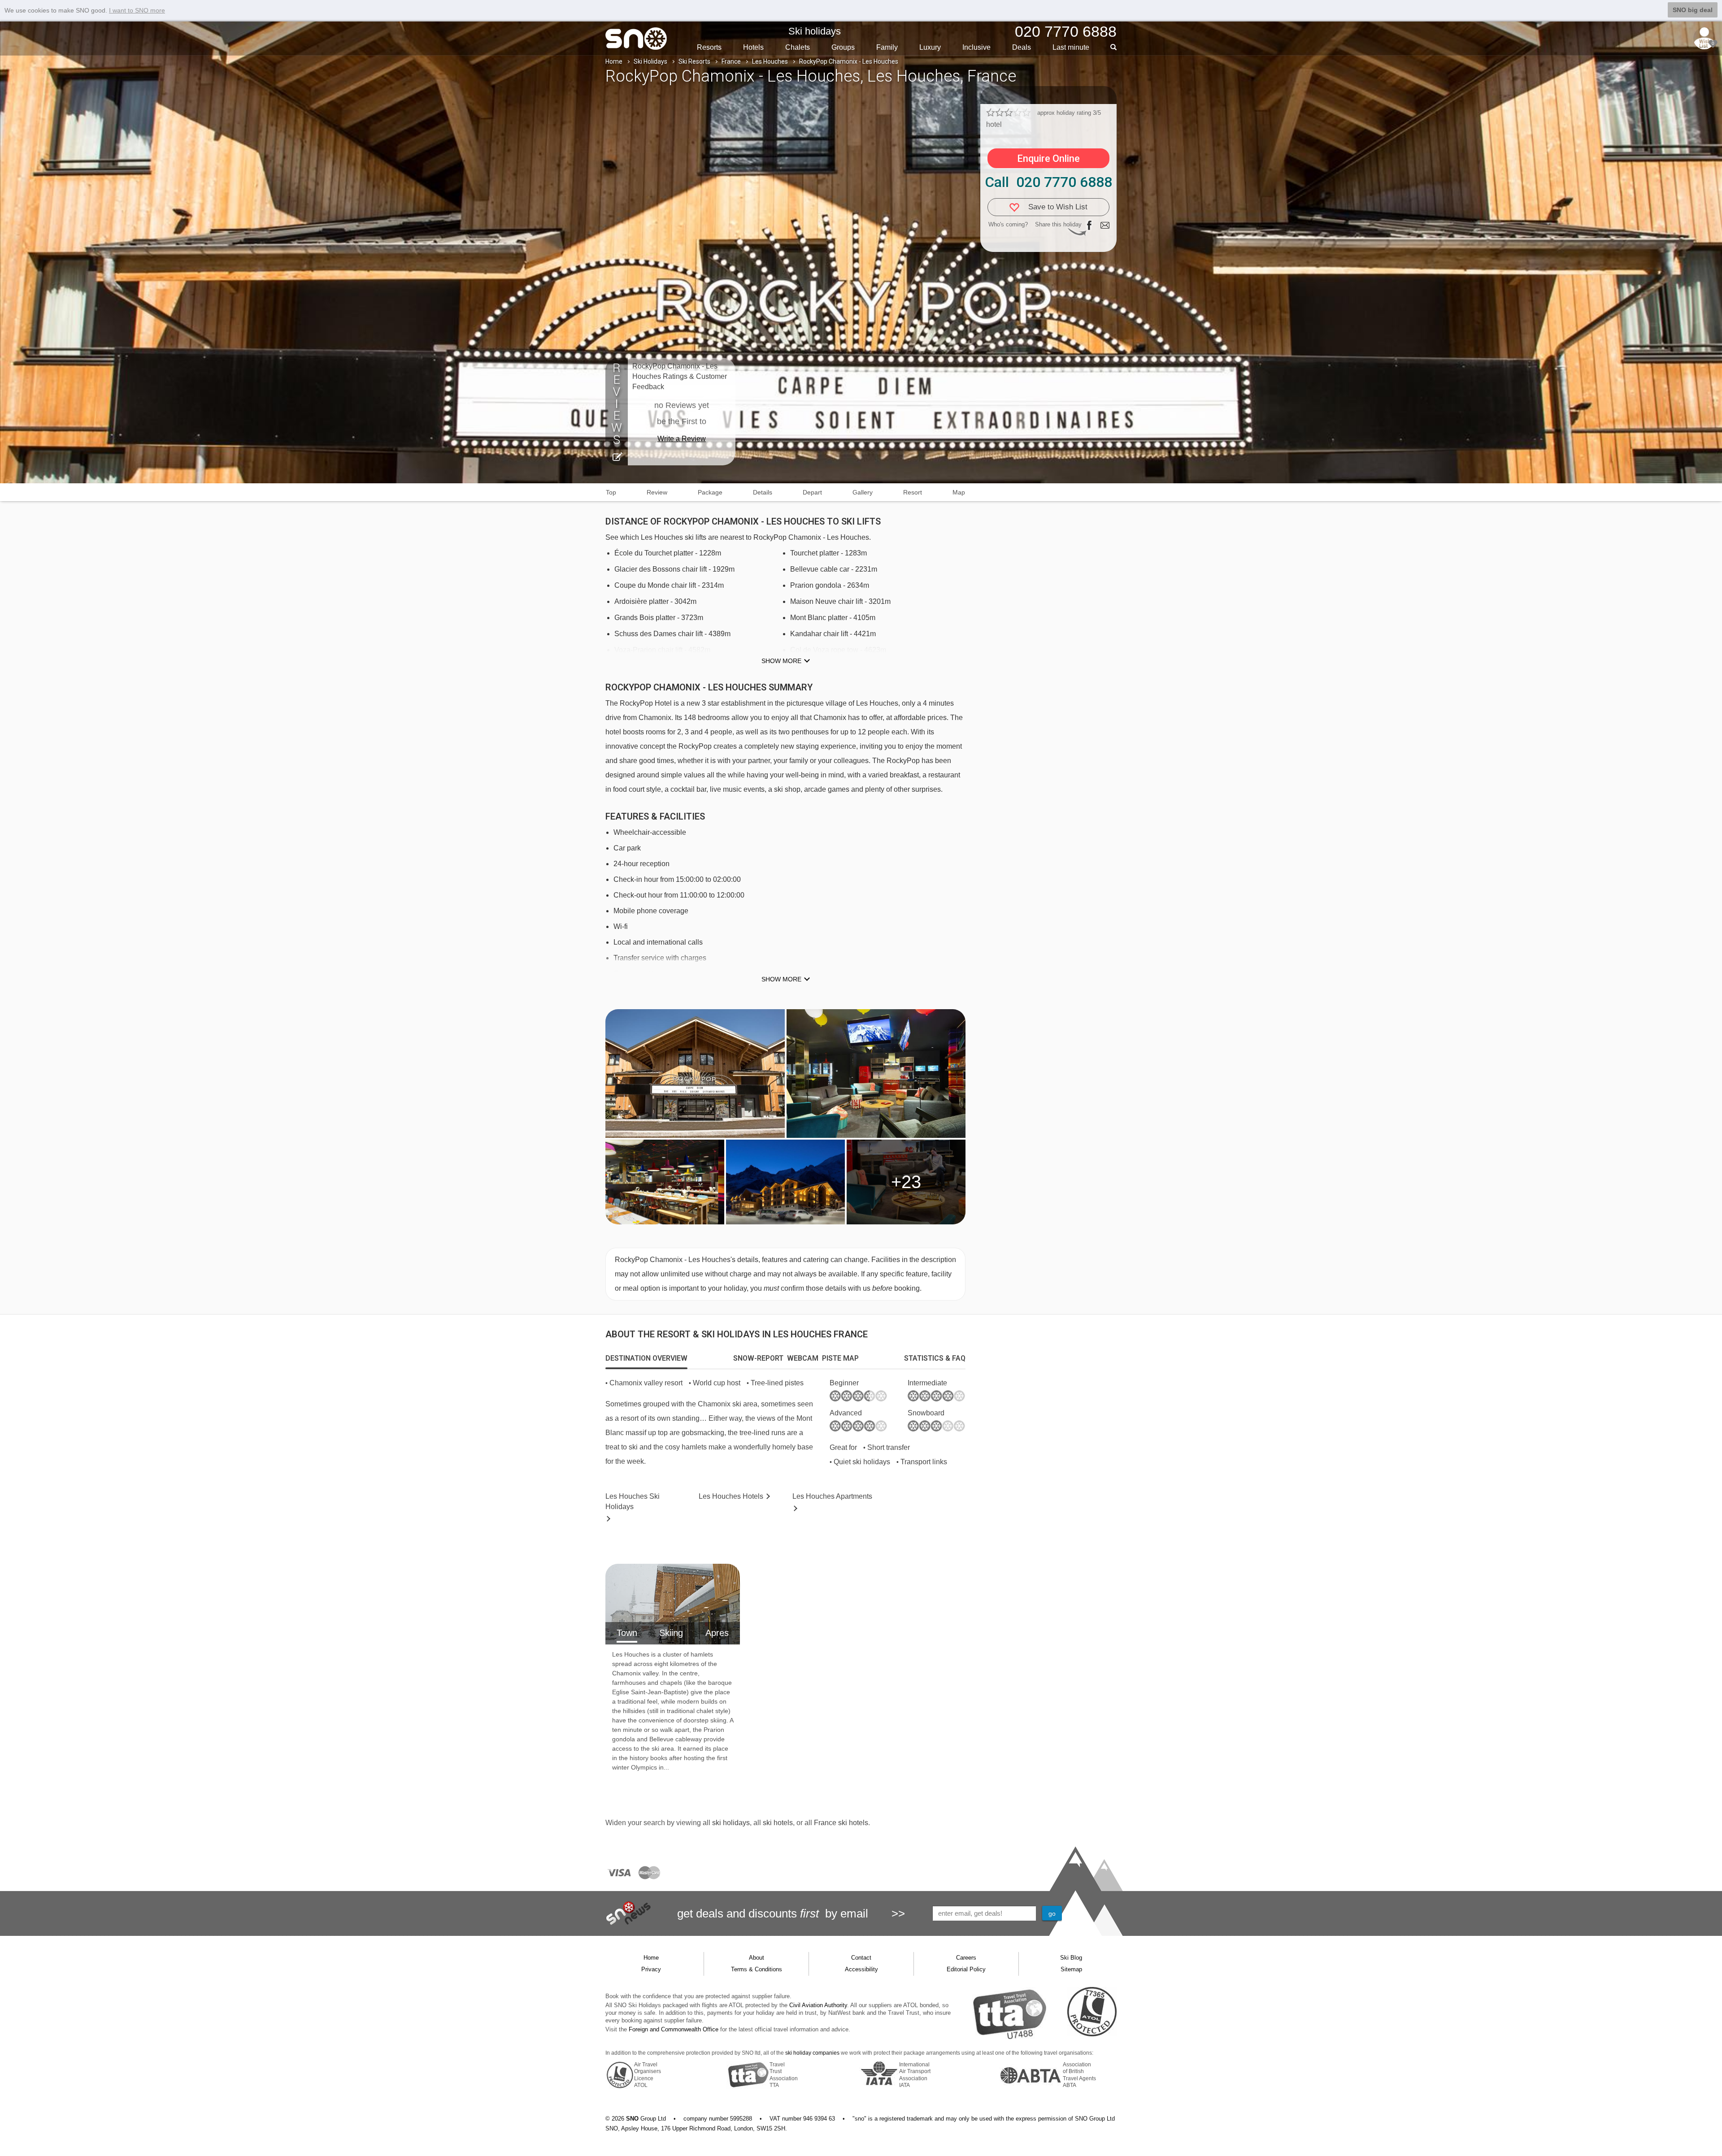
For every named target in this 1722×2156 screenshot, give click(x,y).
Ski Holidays (650, 61)
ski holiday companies (812, 2053)
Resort (913, 492)
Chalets (798, 47)
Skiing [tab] (671, 1633)
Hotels (753, 47)
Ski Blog (1071, 1958)
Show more (781, 661)
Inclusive (976, 47)
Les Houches (770, 61)
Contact (861, 1958)
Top (611, 492)
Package (710, 492)
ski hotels (778, 1823)
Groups (843, 47)
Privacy (651, 1969)
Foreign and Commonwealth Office (674, 2029)
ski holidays (731, 1823)
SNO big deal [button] (1693, 10)
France (731, 61)
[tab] (646, 1358)
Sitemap (1071, 1969)
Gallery (863, 492)
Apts (832, 1496)
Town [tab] (627, 1633)
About (757, 1958)
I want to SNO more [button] (137, 10)
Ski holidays (815, 31)
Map (959, 492)
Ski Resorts (694, 61)
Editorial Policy (966, 1969)
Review (657, 492)
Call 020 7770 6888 (1048, 182)
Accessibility (861, 1969)
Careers (966, 1958)
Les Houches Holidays (633, 1501)
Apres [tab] (717, 1633)
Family (887, 47)
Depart (812, 492)
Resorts (709, 47)
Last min (1071, 47)
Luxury (930, 47)
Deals (1022, 47)
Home (614, 61)
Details (763, 492)
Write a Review (682, 439)
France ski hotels (841, 1823)
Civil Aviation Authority (818, 2005)
